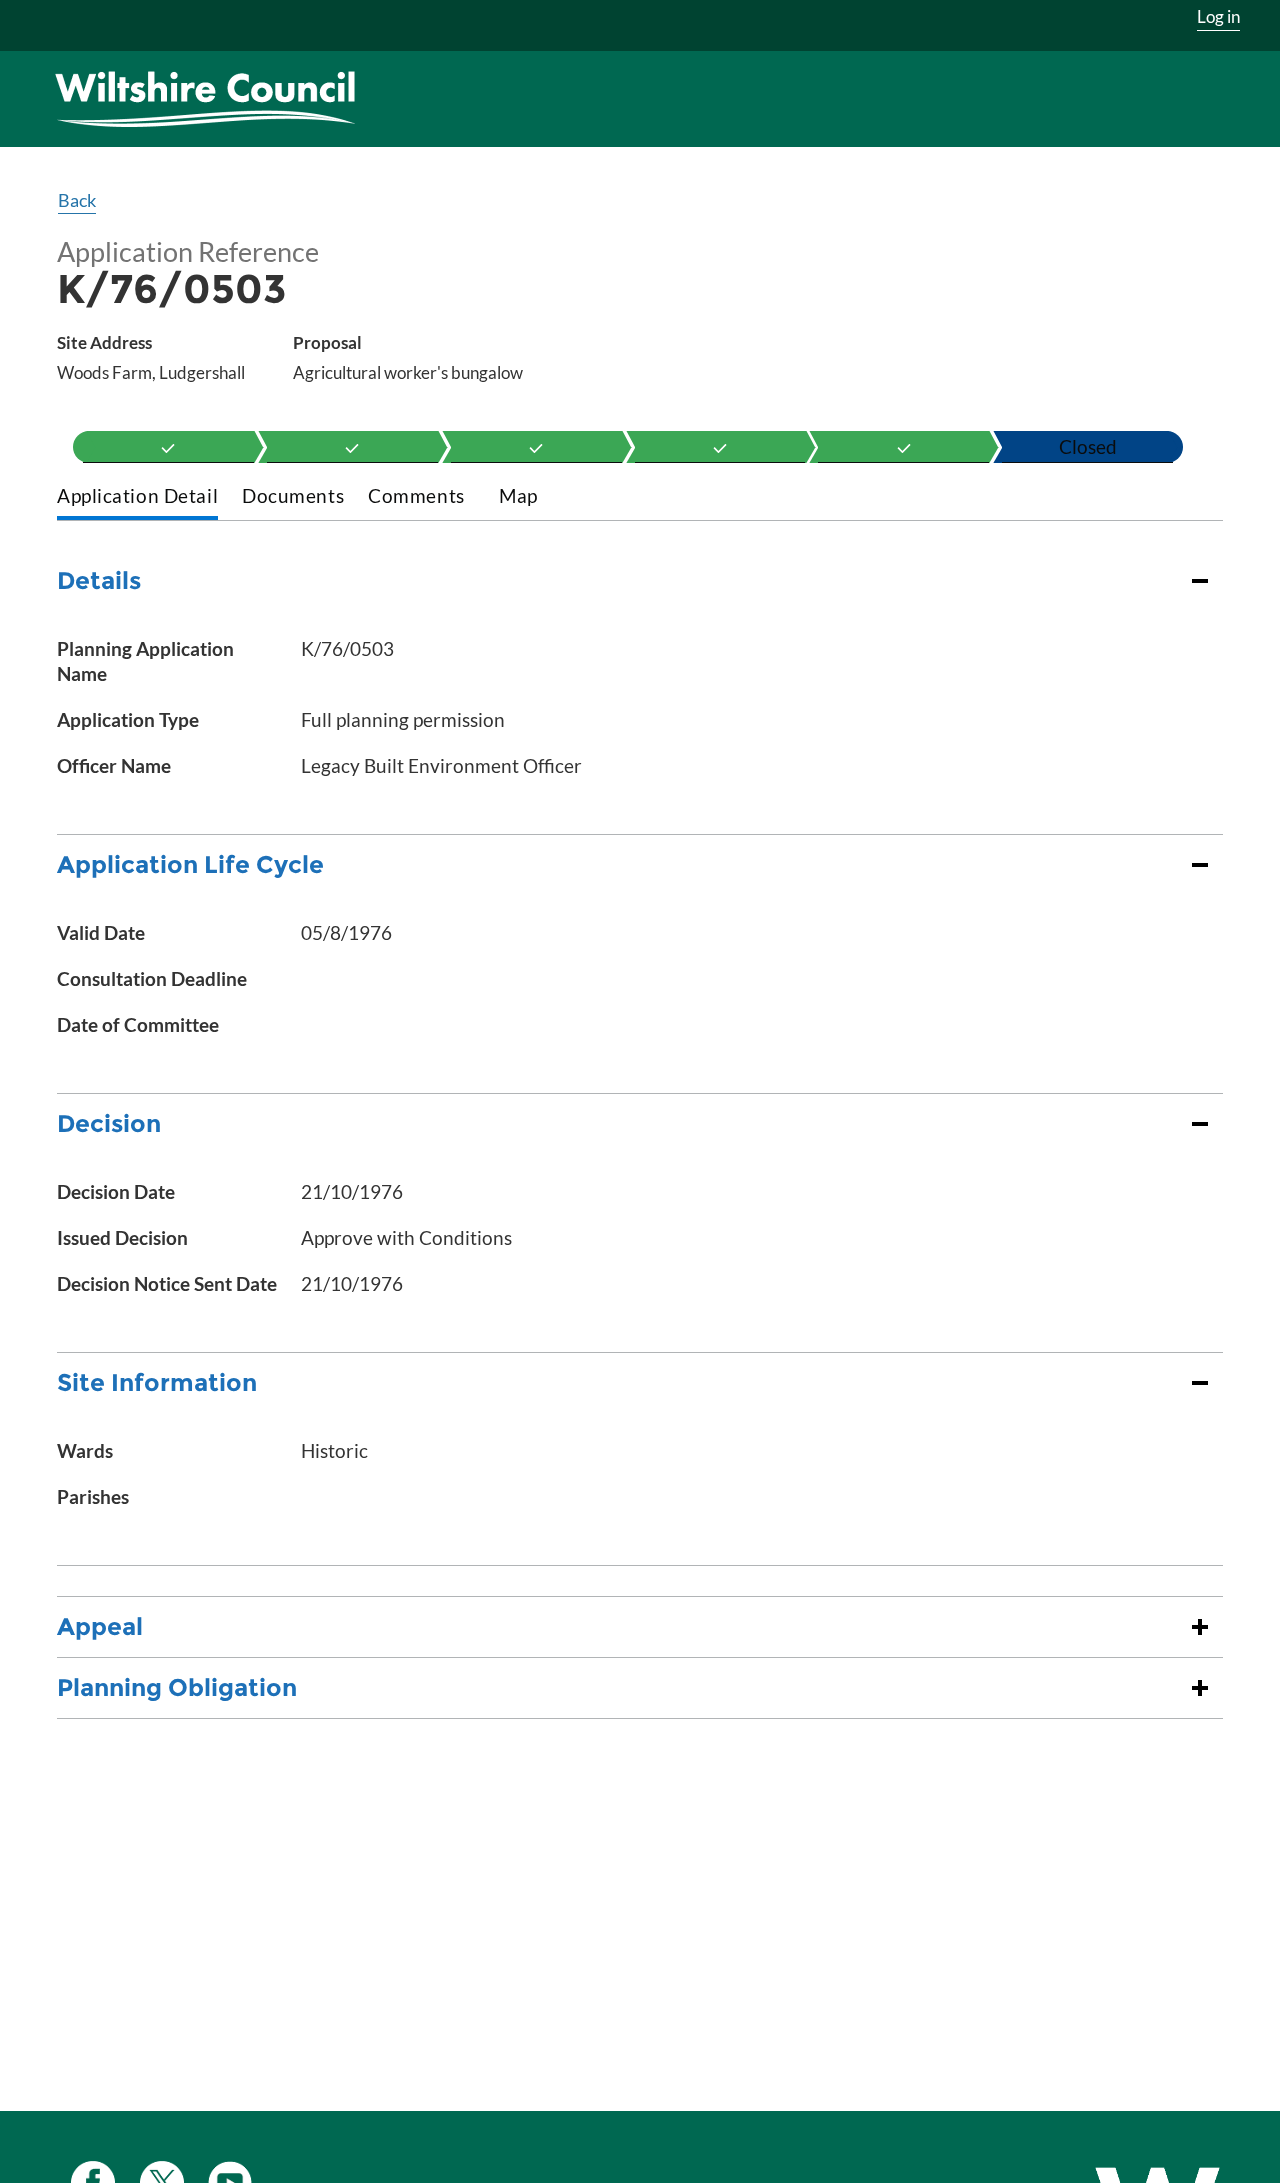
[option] (168, 447)
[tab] (137, 497)
